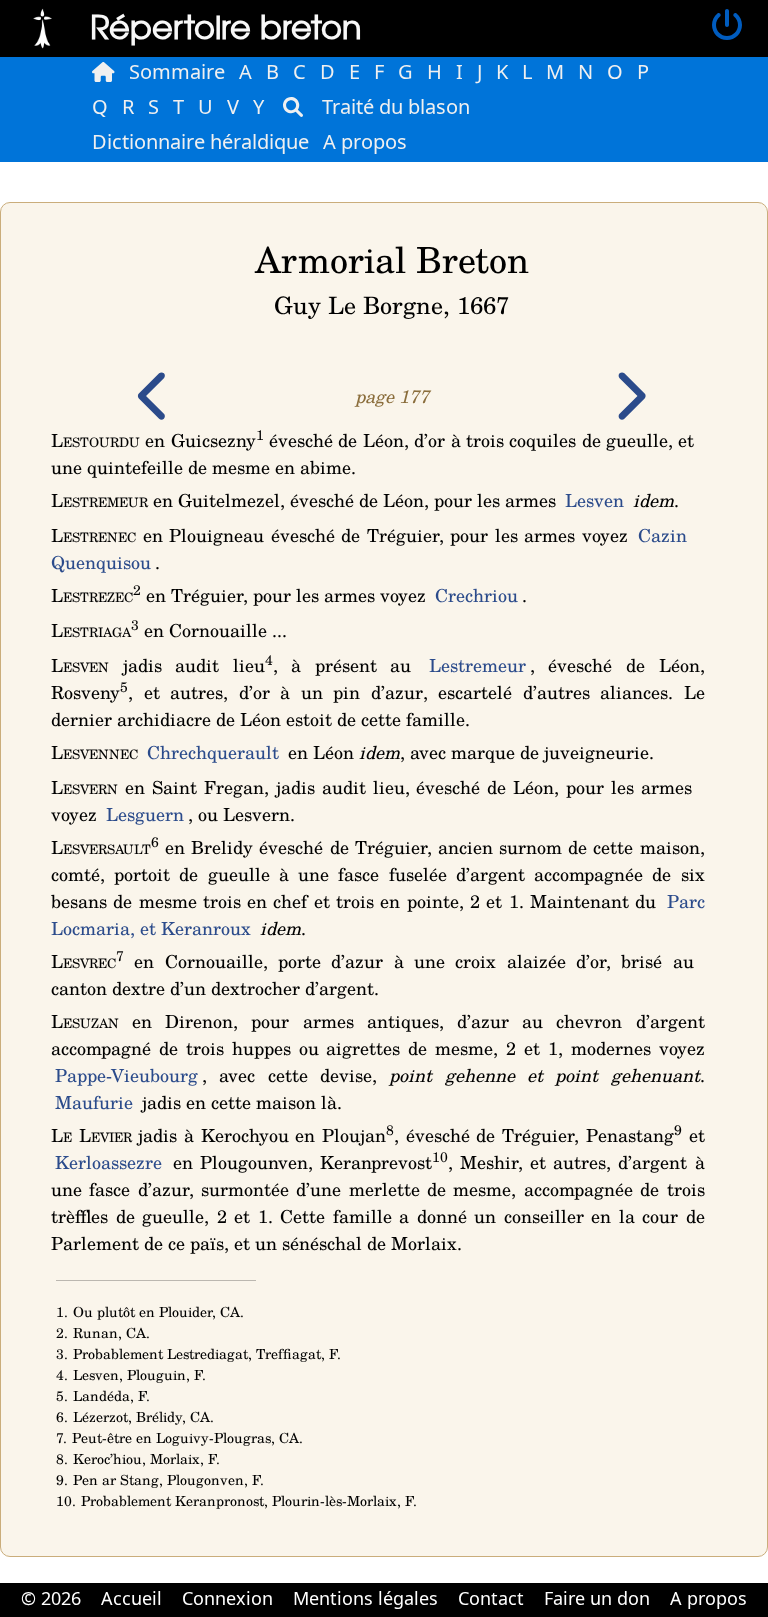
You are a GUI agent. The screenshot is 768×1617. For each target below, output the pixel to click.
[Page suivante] (629, 410)
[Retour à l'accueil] (42, 26)
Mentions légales (365, 1598)
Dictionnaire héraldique (200, 141)
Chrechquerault (213, 752)
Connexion (227, 1598)
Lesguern (145, 814)
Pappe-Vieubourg (126, 1075)
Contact (491, 1598)
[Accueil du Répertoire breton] (103, 72)
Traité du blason (396, 106)
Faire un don (597, 1598)
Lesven (594, 500)
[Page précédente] (155, 410)
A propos (365, 141)
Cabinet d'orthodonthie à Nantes (371, 1615)
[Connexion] (727, 26)
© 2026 (51, 1598)
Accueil (131, 1598)
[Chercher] (293, 107)
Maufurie (94, 1102)
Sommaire (177, 71)
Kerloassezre (108, 1162)
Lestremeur (477, 665)
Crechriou (476, 595)
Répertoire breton (226, 25)
